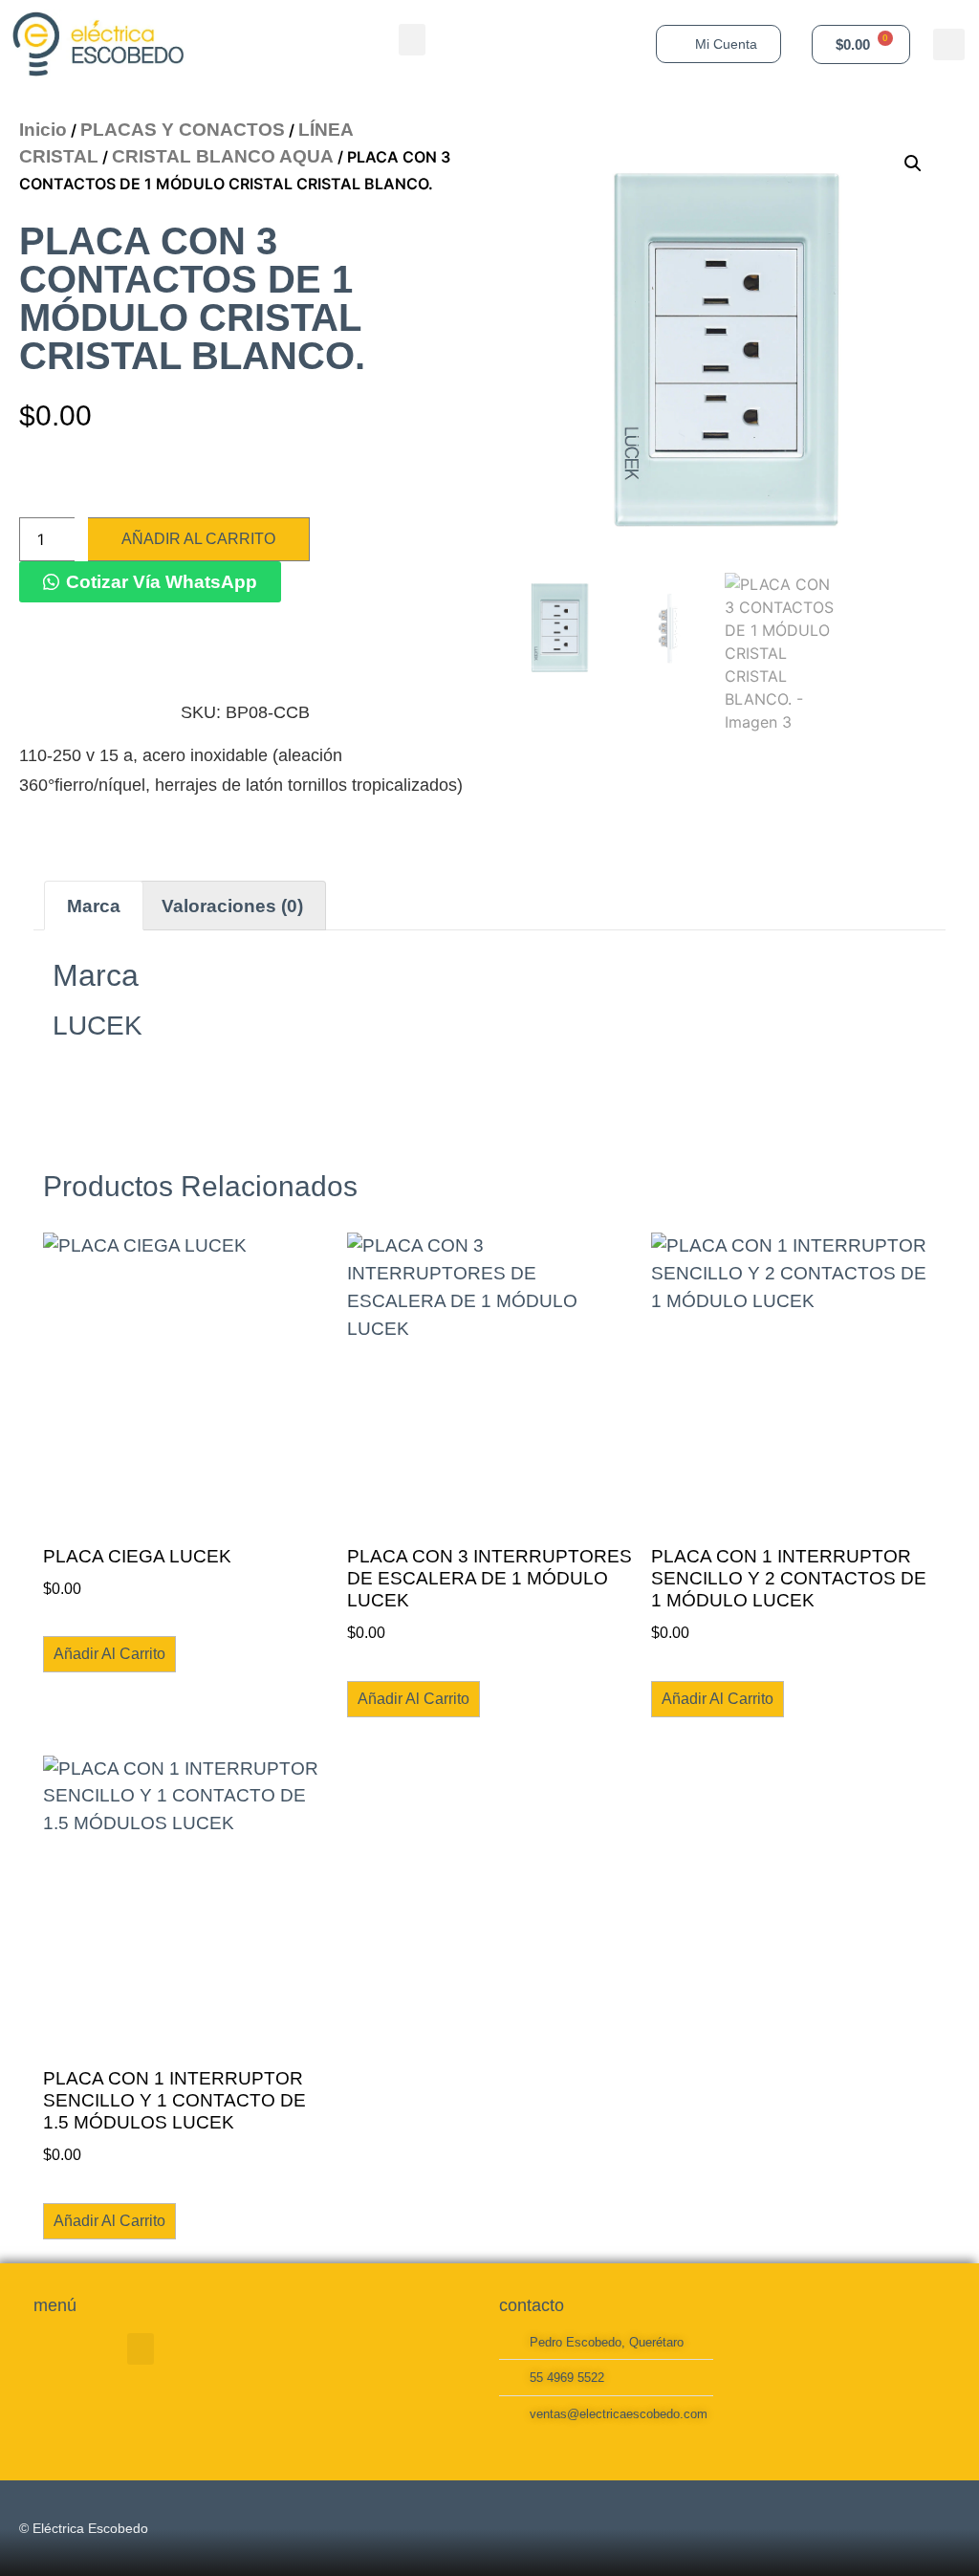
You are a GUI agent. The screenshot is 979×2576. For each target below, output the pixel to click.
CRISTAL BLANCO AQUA (223, 156)
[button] (412, 40)
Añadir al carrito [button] (109, 1654)
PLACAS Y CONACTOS (183, 130)
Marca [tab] (94, 906)
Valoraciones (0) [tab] (232, 906)
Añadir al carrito (198, 539)
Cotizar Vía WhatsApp (162, 582)
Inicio (43, 130)
